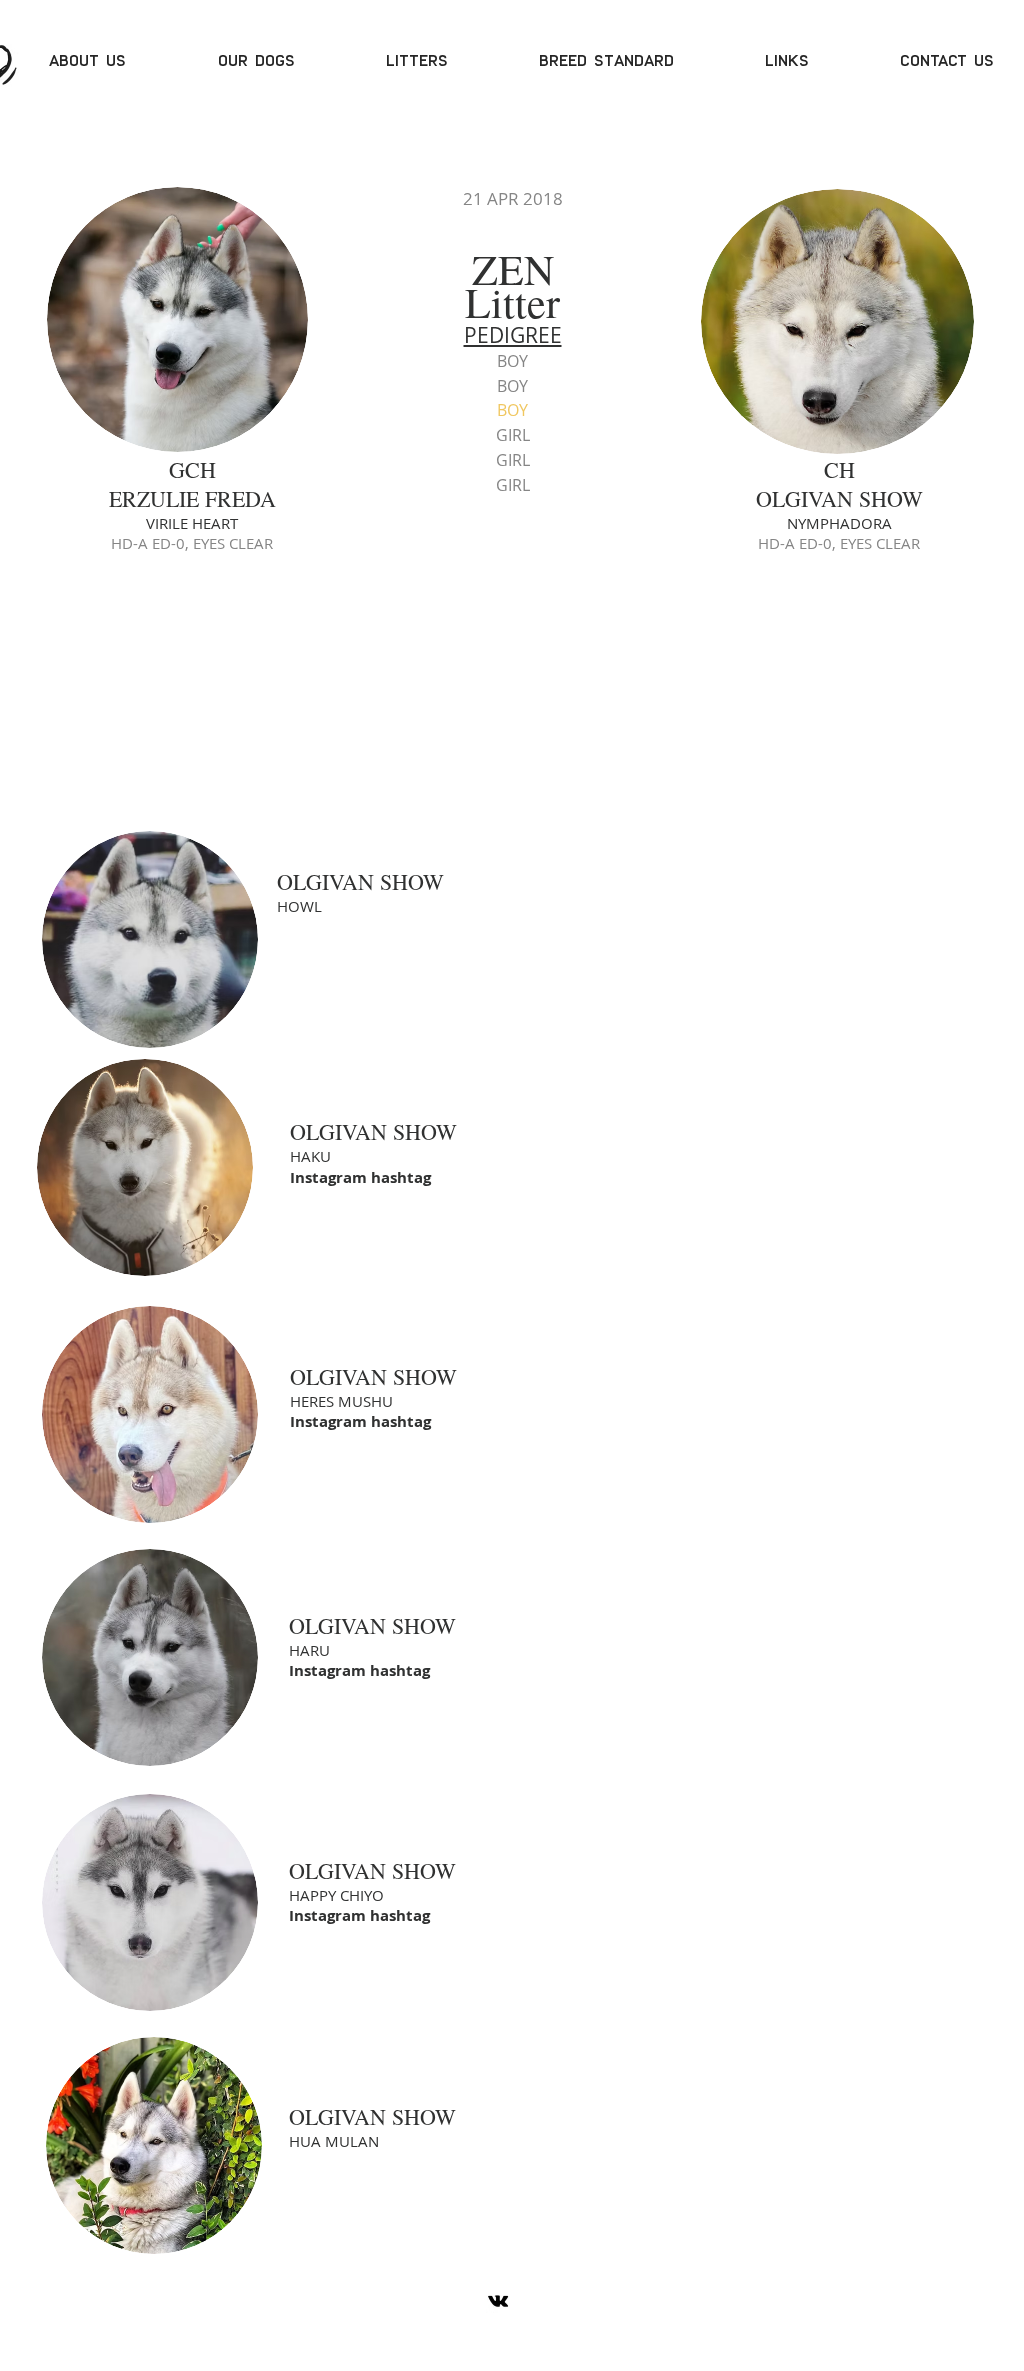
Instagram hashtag (360, 1177)
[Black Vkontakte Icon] (498, 2301)
